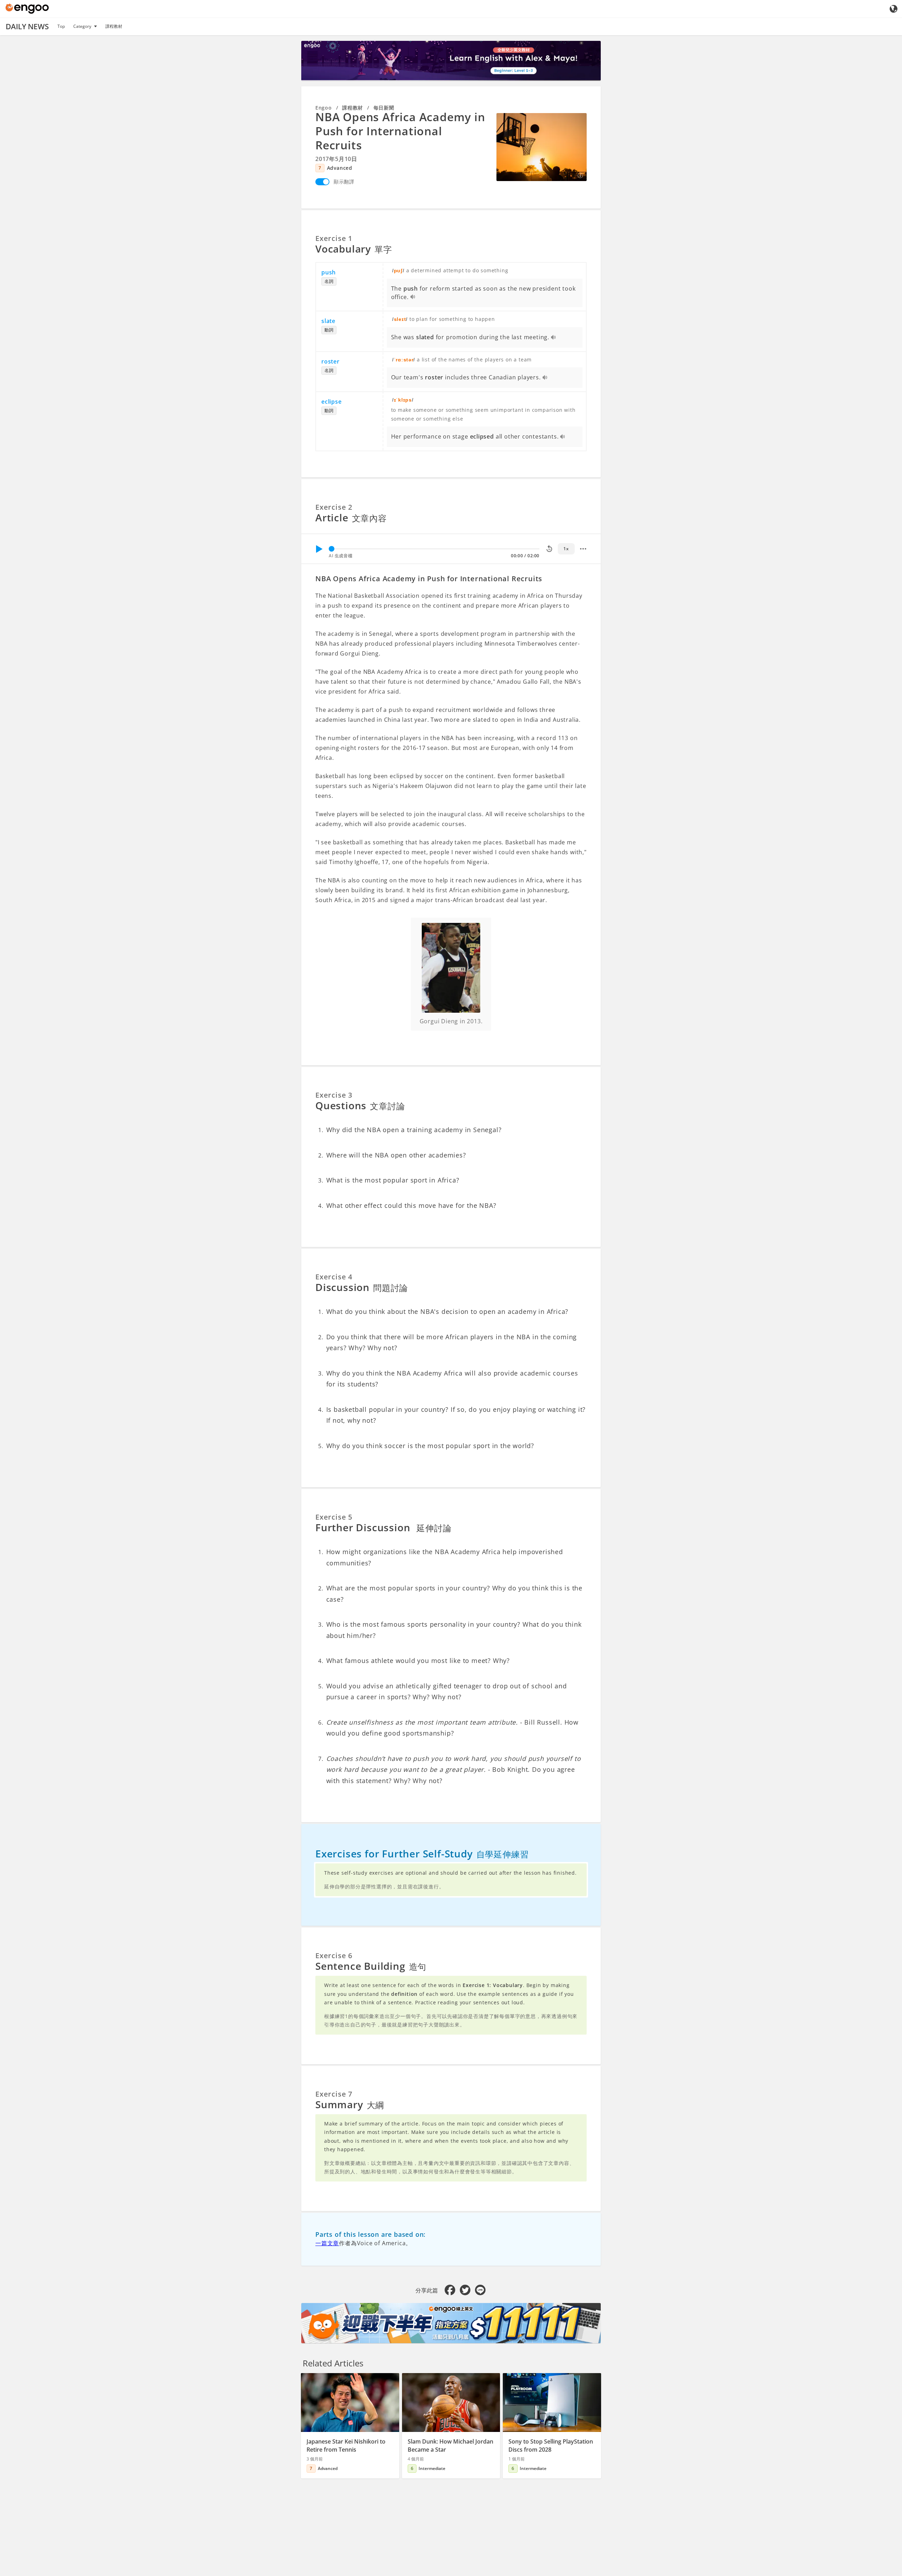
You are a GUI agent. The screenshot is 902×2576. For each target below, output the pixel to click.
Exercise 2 (334, 507)
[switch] (322, 182)
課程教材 (114, 26)
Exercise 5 (334, 1517)
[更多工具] (583, 549)
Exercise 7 (334, 2094)
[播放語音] (413, 297)
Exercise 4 (334, 1277)
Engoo (324, 108)
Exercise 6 (334, 1956)
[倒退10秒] (549, 549)
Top (61, 26)
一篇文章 (327, 2243)
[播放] (319, 549)
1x (566, 549)
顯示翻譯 (344, 182)
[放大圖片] (542, 147)
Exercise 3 (334, 1095)
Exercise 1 (334, 238)
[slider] (332, 549)
